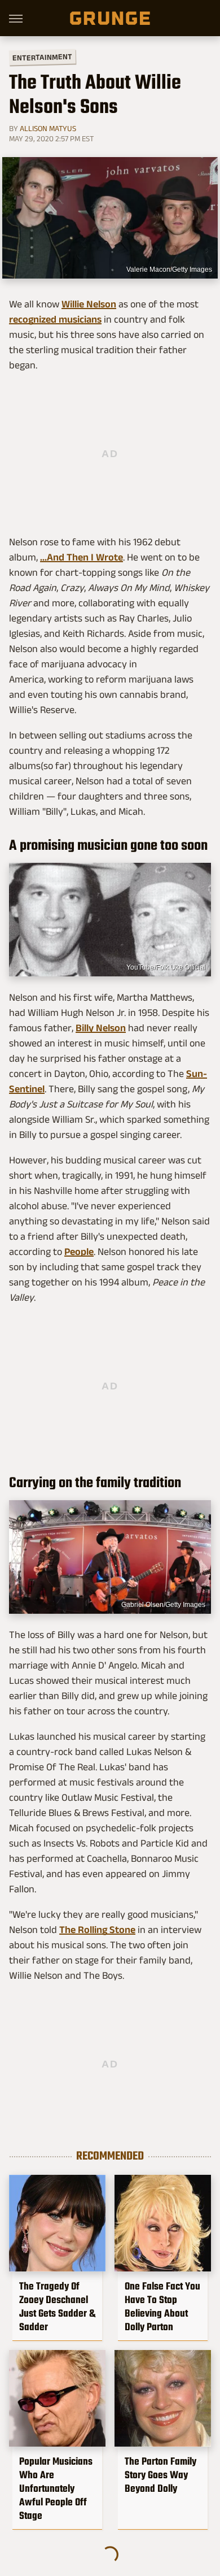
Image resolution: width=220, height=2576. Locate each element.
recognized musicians (55, 319)
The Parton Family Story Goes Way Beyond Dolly (160, 2475)
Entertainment (42, 57)
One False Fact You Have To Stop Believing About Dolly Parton (162, 2306)
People (79, 1252)
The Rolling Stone (97, 1930)
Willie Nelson (89, 304)
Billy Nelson (101, 1028)
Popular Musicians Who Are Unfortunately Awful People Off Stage (56, 2488)
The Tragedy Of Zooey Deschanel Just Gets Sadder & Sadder (57, 2306)
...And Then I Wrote (82, 557)
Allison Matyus (48, 128)
